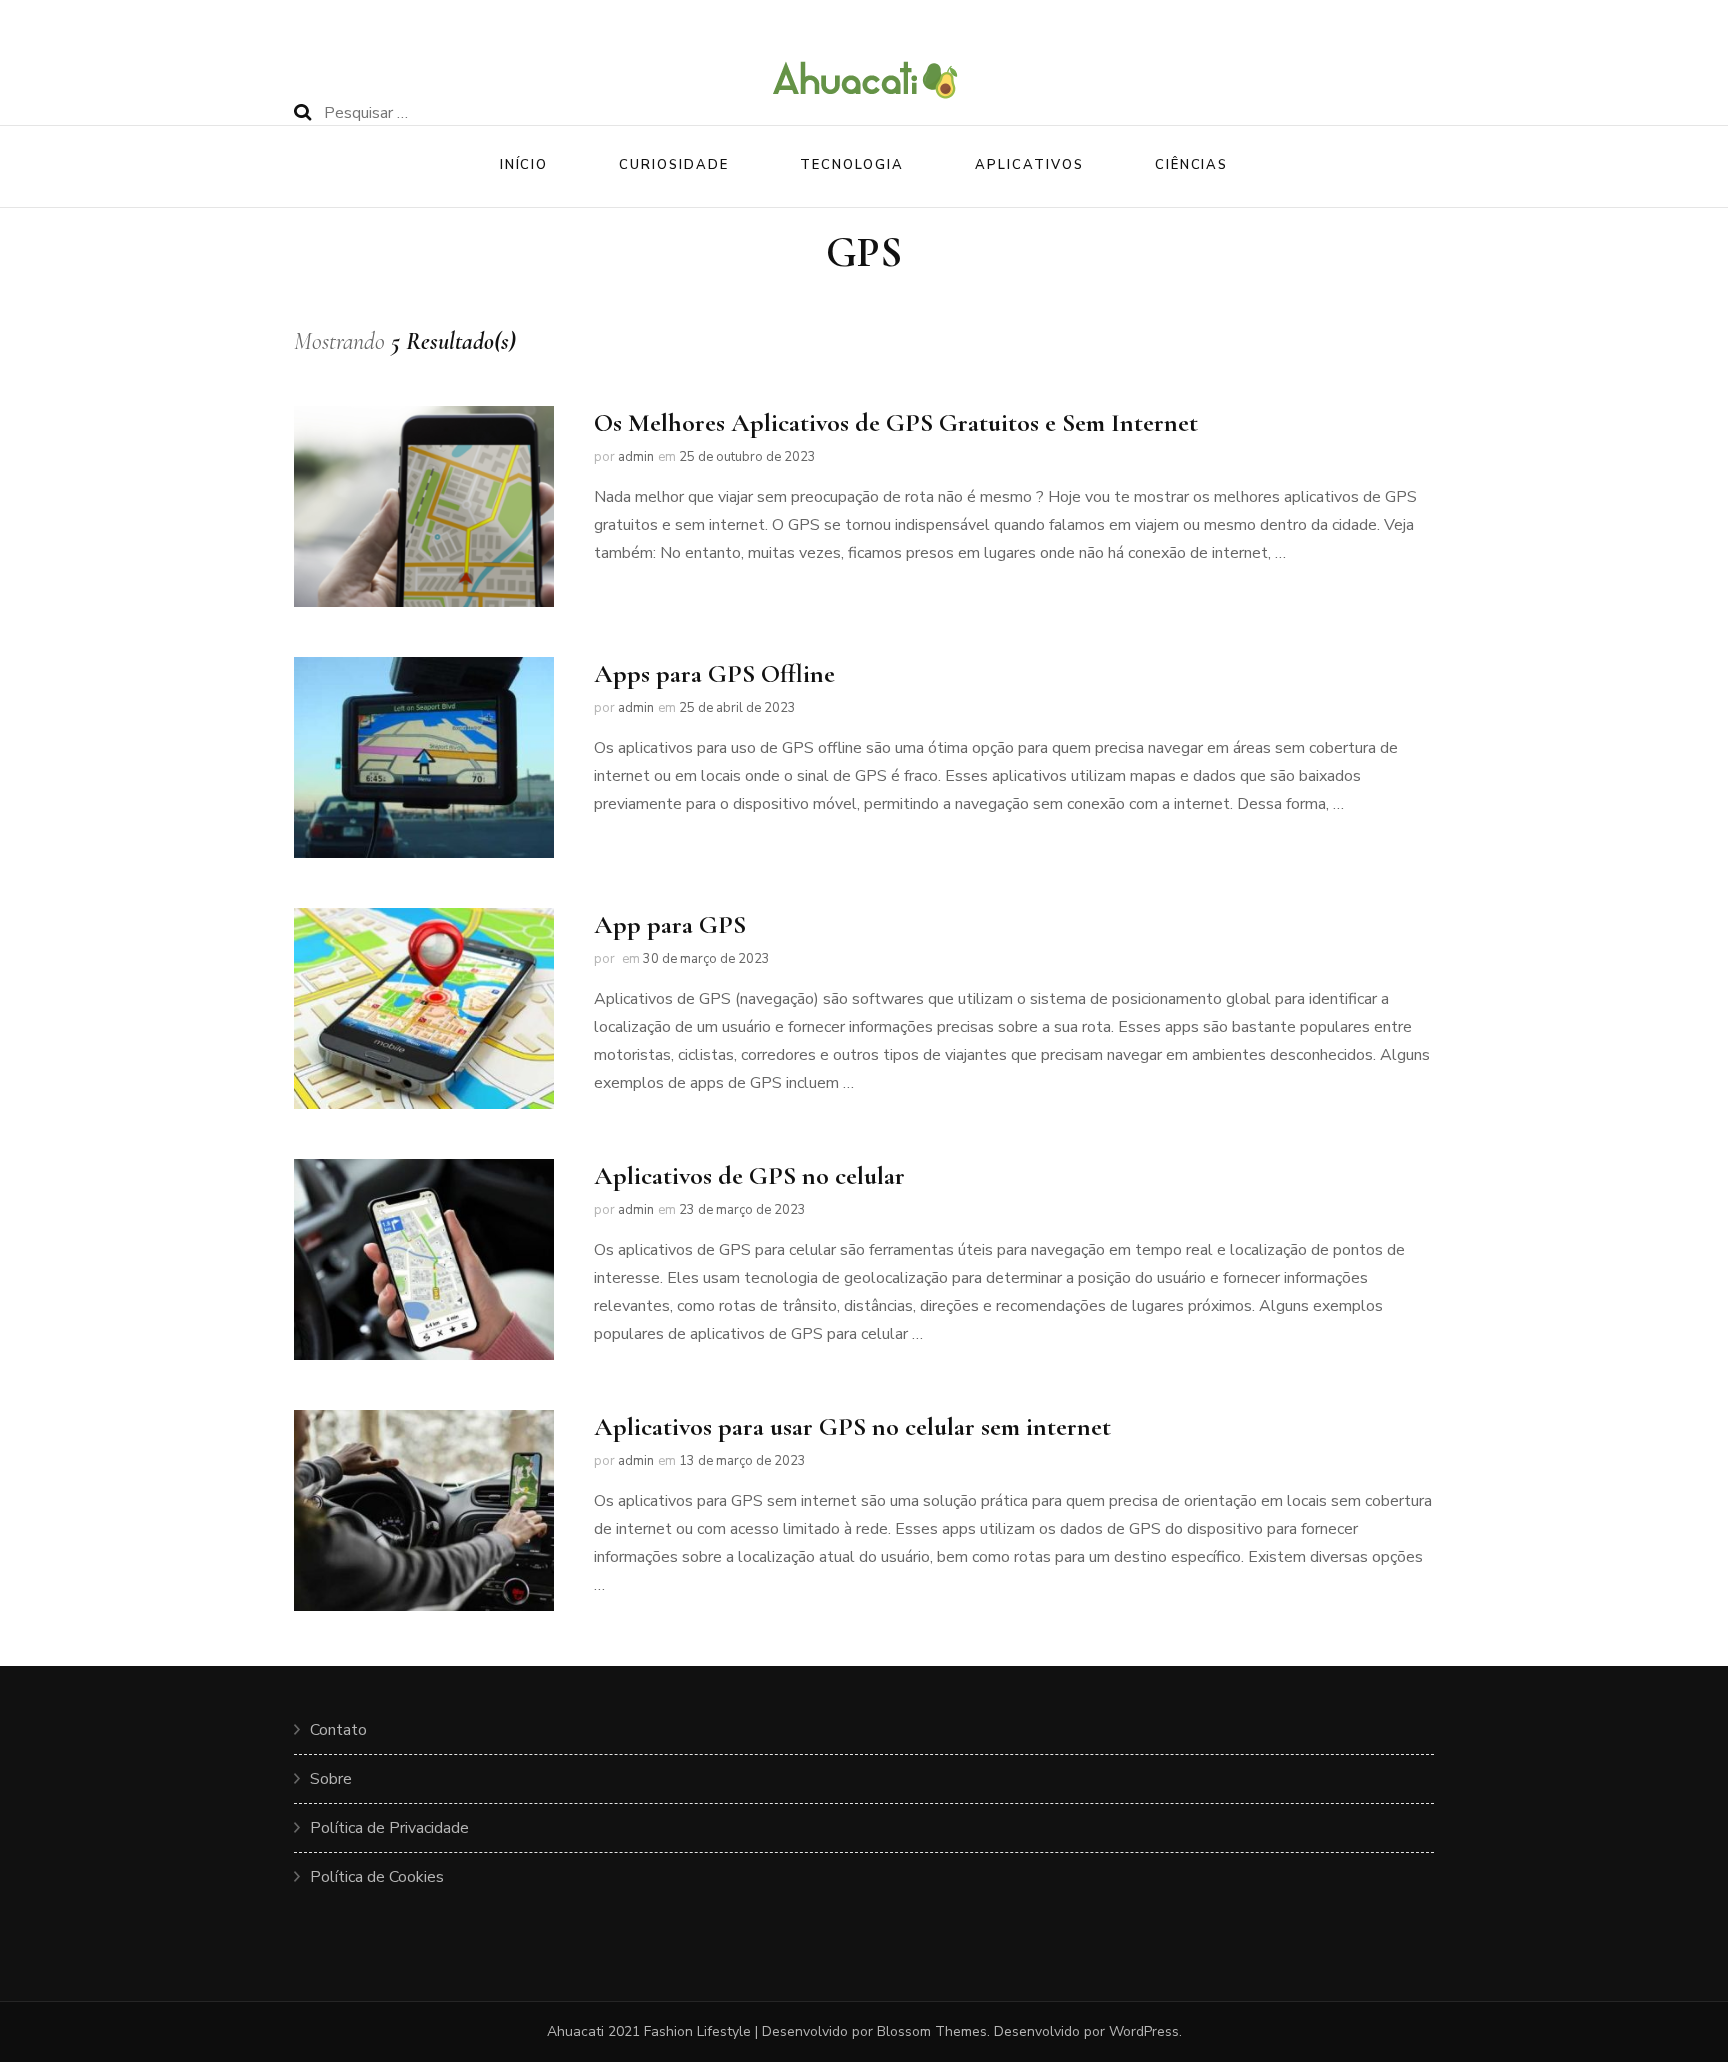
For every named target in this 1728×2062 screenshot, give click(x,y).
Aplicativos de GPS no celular (749, 1175)
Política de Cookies (377, 1877)
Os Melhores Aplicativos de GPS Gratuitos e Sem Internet (896, 422)
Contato (338, 1730)
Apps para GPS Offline (714, 673)
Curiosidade (673, 165)
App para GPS (670, 924)
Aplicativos (1029, 165)
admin (636, 457)
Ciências (1192, 165)
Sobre (331, 1779)
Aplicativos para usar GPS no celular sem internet (852, 1426)
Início (524, 165)
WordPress (1144, 2031)
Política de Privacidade (389, 1828)
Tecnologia (852, 165)
